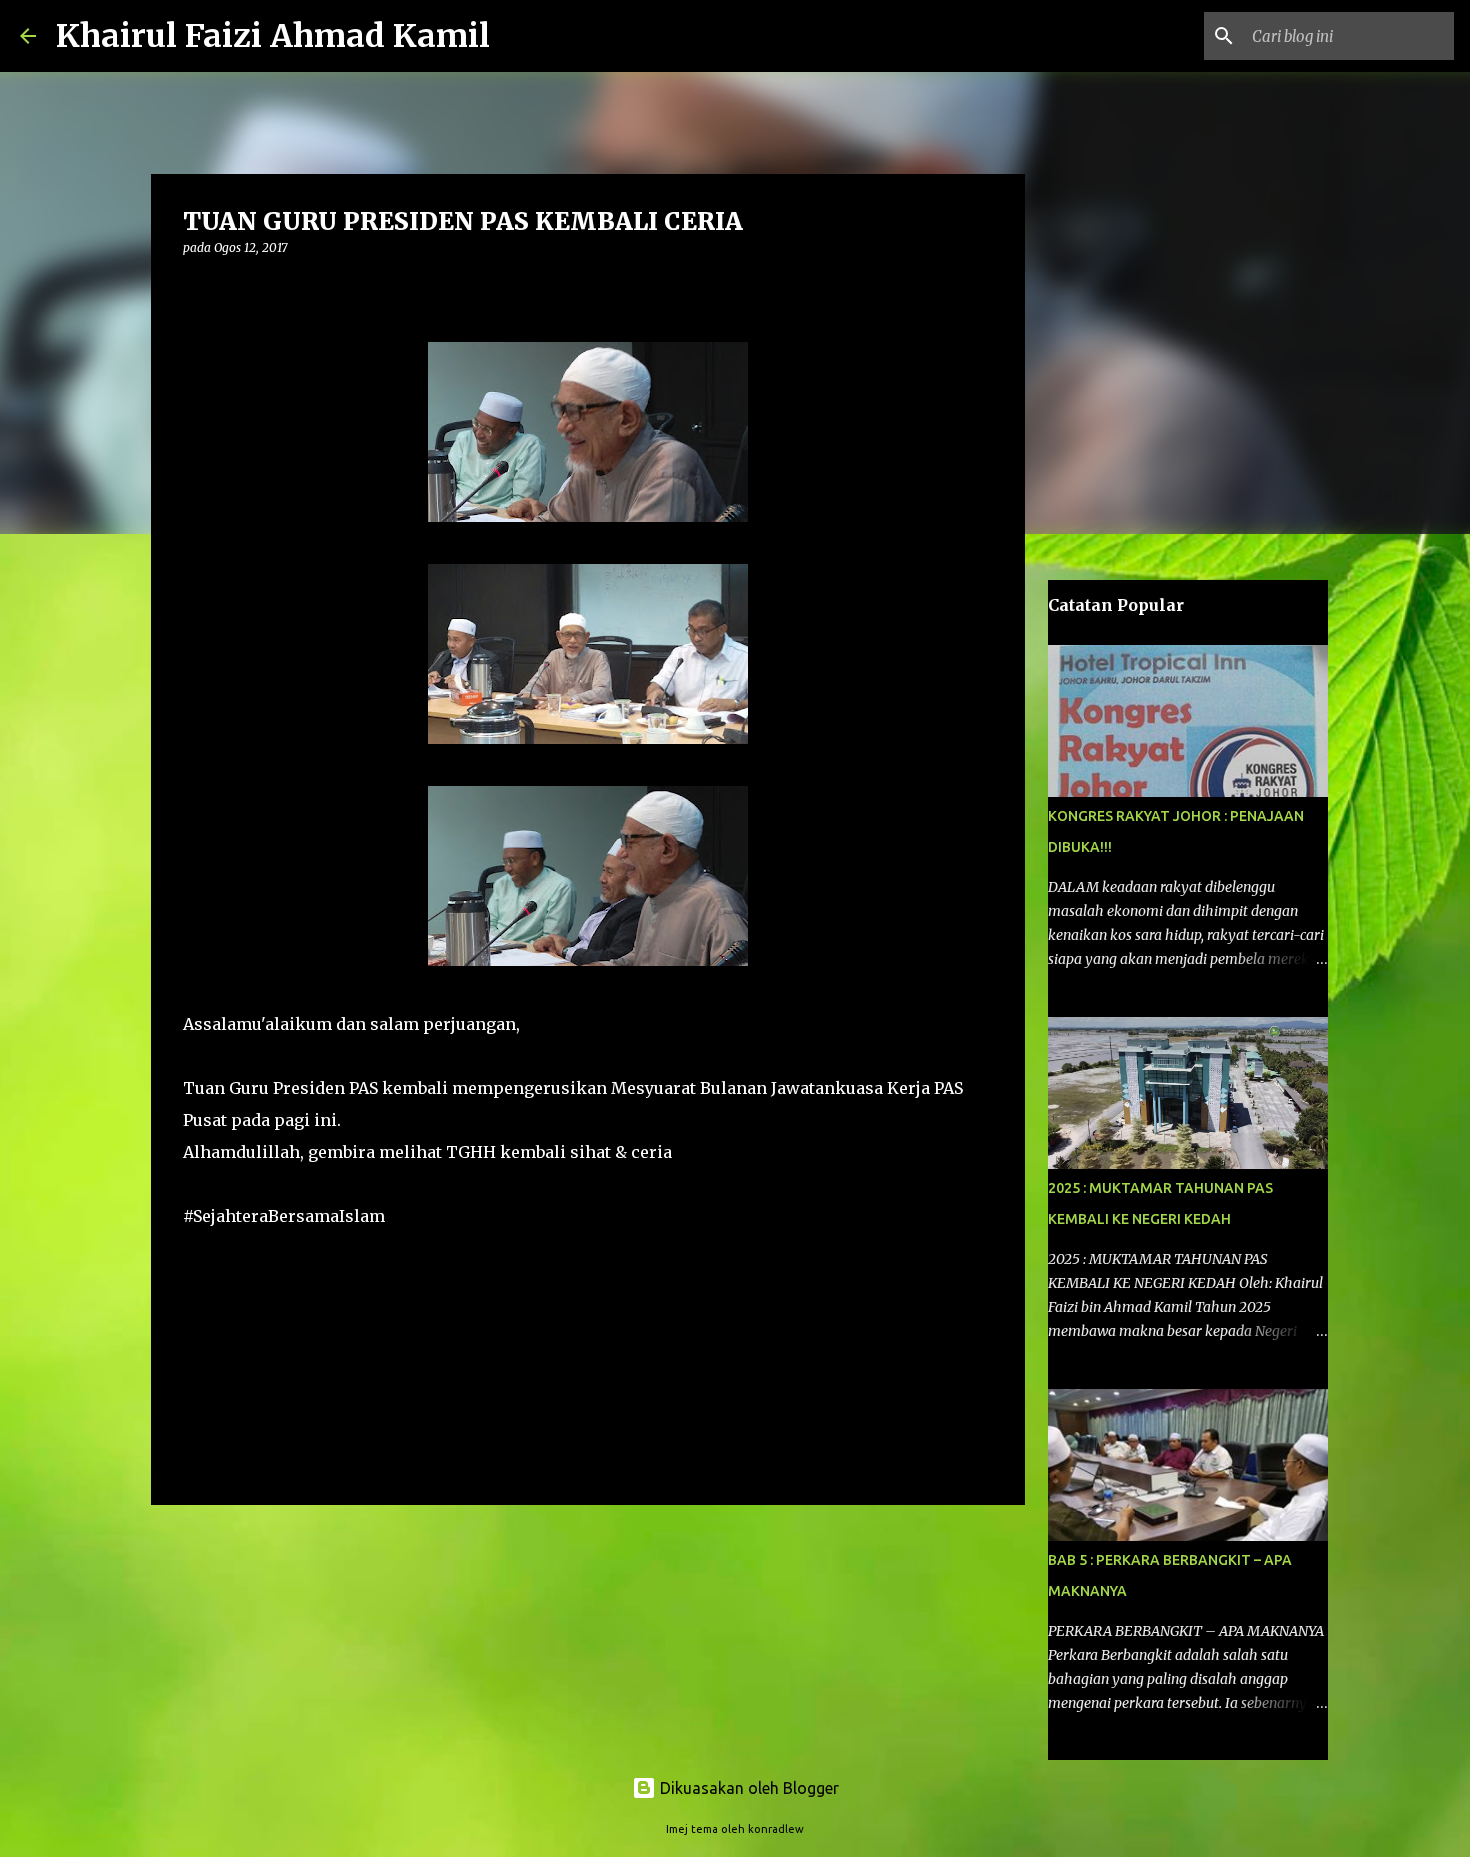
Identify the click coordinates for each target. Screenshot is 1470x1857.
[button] (195, 288)
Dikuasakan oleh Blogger (747, 1788)
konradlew (776, 1829)
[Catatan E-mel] (195, 1251)
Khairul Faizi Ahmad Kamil (273, 36)
